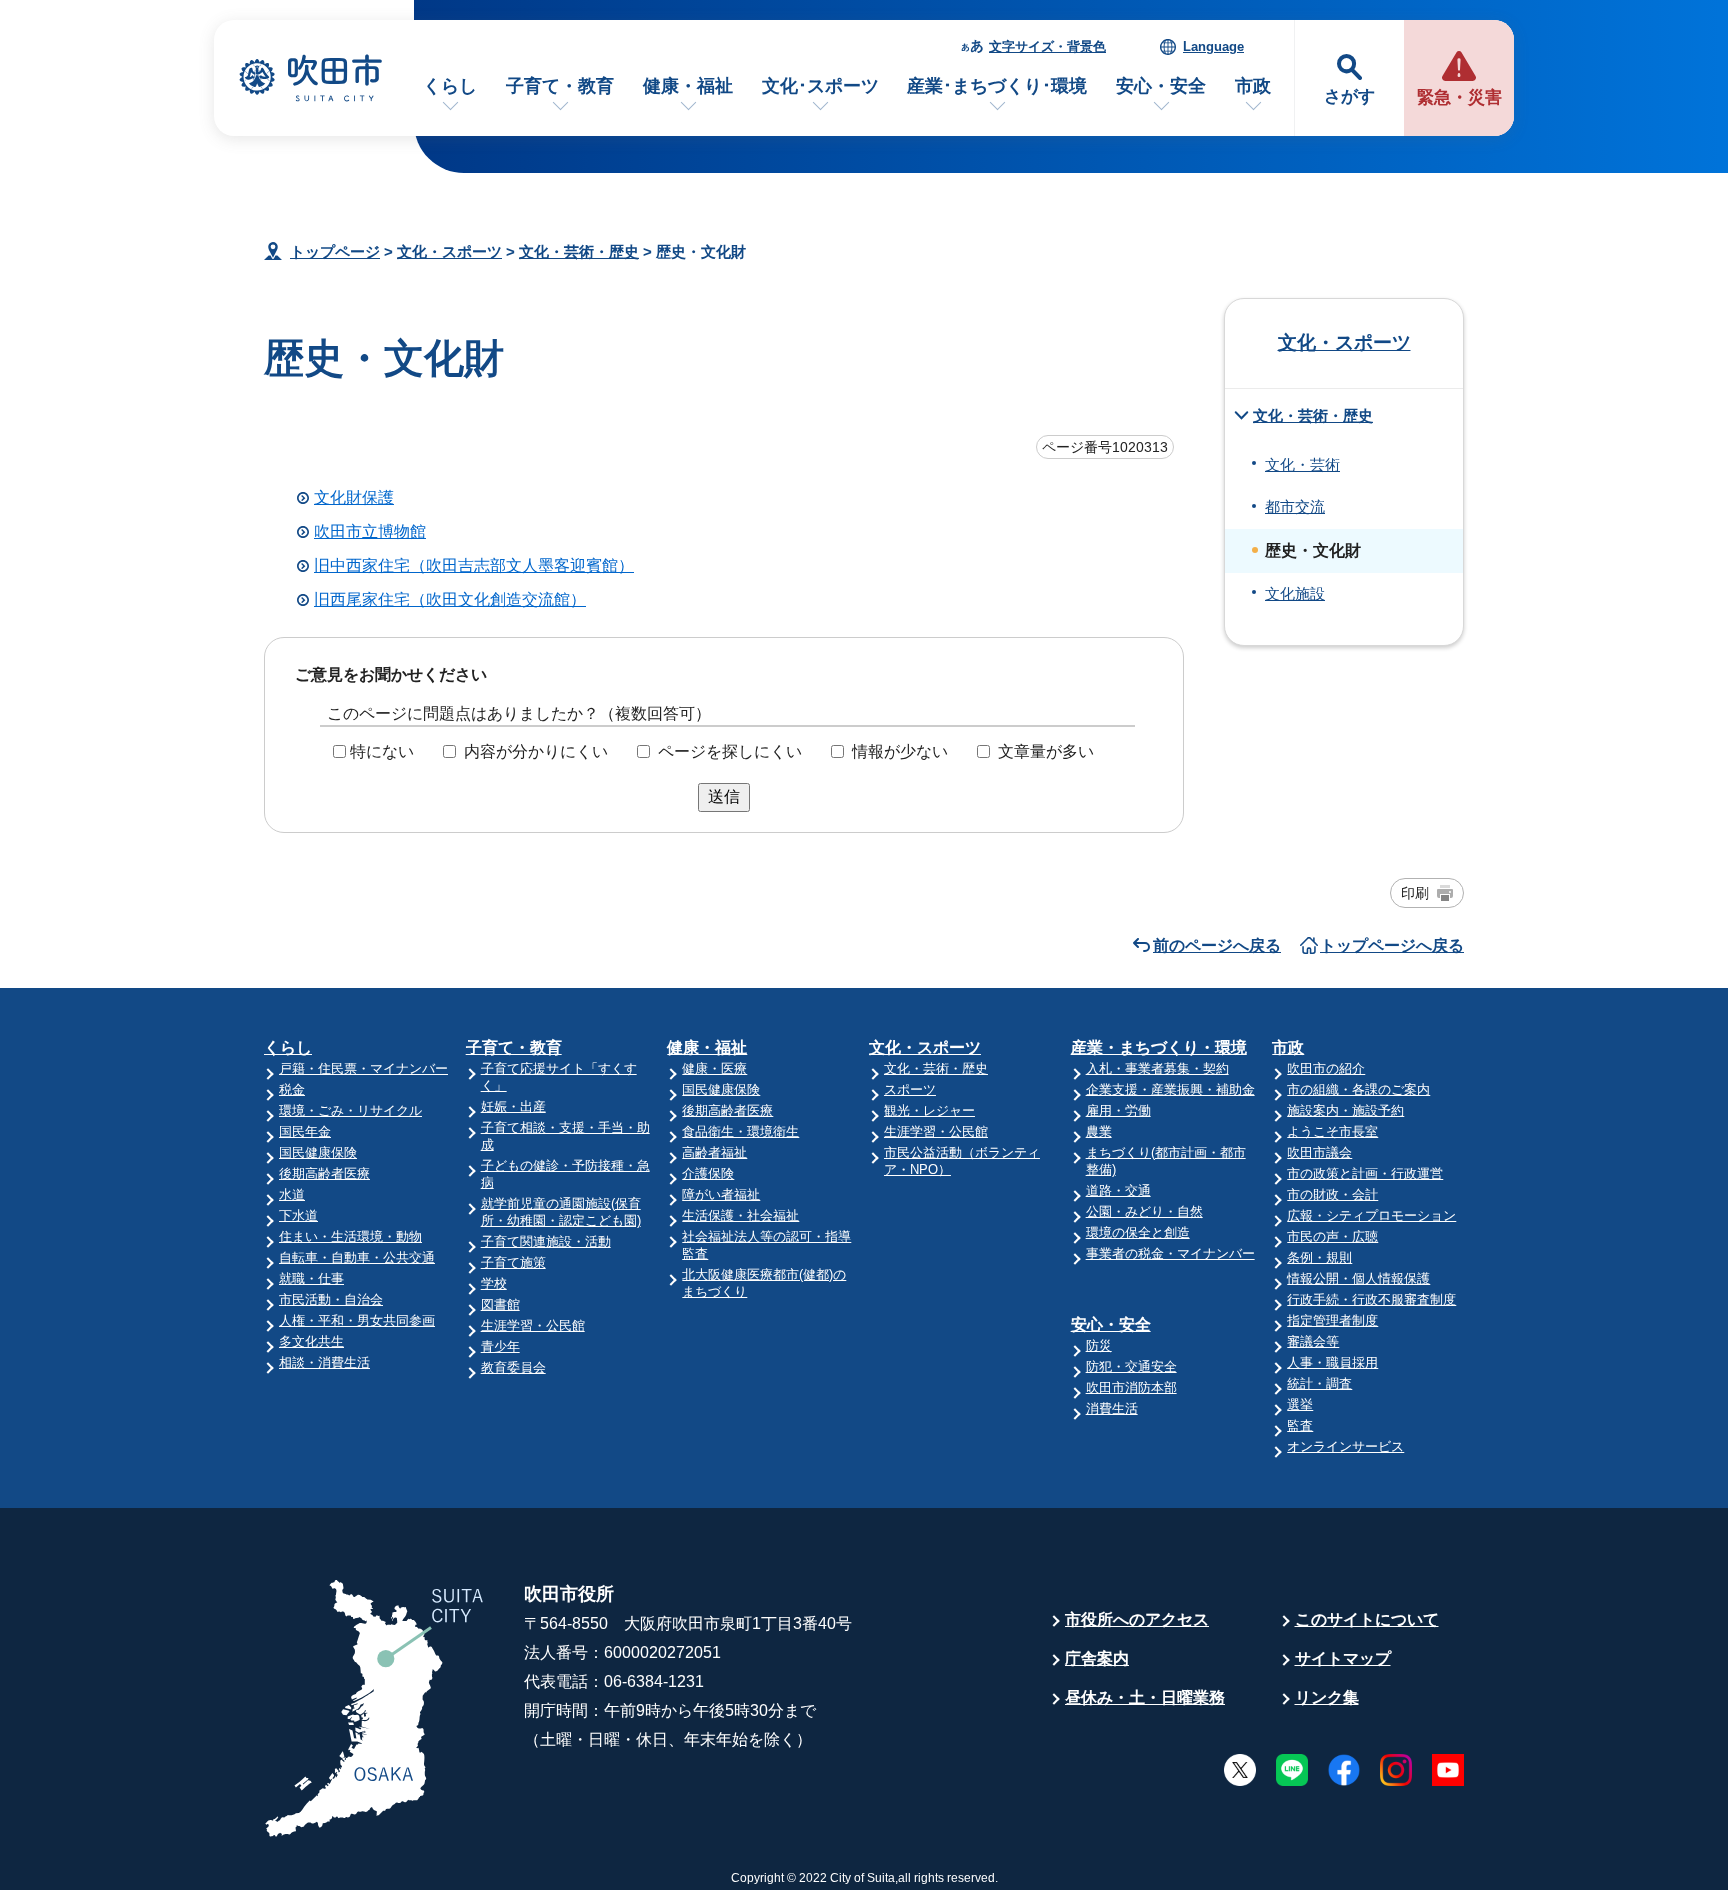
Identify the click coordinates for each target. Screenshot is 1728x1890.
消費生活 (1112, 1408)
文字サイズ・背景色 (1047, 46)
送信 (724, 796)
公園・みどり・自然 (1144, 1211)
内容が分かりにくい (536, 751)
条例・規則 (1319, 1257)
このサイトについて (1367, 1619)
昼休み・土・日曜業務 (1145, 1697)
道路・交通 (1118, 1190)
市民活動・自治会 (331, 1299)
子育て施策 (513, 1262)
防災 (1099, 1345)
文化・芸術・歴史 (579, 251)
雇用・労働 (1118, 1110)
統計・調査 (1319, 1383)
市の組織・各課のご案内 (1358, 1089)
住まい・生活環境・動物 (350, 1236)
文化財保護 (354, 497)
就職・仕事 (311, 1278)
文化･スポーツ (820, 86)
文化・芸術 (1302, 465)
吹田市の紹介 (1326, 1068)
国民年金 (305, 1131)
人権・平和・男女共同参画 (357, 1320)
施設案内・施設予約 (1345, 1110)
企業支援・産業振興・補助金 (1170, 1089)
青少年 (500, 1346)
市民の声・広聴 (1332, 1236)
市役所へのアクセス (1137, 1619)
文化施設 (1295, 594)
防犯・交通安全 (1131, 1366)
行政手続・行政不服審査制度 (1371, 1299)
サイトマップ (1343, 1658)
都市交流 (1295, 507)
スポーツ (910, 1089)
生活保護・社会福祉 (740, 1215)
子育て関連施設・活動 (546, 1241)
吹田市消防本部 (1131, 1387)
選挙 (1300, 1404)
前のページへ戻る (1217, 945)
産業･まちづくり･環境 (997, 86)
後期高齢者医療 (324, 1173)
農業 (1099, 1131)
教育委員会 (513, 1367)
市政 (1253, 86)
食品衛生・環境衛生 (740, 1131)
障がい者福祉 (721, 1194)
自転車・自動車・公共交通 (357, 1257)
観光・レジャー (929, 1110)
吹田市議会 (1319, 1152)
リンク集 (1327, 1697)
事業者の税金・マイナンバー (1170, 1253)
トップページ (335, 251)
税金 (292, 1089)
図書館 (500, 1304)
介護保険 (708, 1173)
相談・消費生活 (324, 1362)
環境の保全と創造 (1138, 1232)
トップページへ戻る (1392, 945)
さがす (1349, 96)
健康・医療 (714, 1068)
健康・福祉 (688, 86)
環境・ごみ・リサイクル (350, 1110)
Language (1213, 46)
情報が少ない (900, 751)
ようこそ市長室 (1332, 1131)
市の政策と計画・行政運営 (1365, 1173)
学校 (494, 1283)
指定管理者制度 (1332, 1320)
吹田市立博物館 (370, 531)
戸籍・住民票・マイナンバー (363, 1068)
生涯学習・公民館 (533, 1325)
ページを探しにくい (730, 751)
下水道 (298, 1215)
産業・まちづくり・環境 (1159, 1047)
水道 (292, 1194)
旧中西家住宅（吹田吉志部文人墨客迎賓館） (474, 565)
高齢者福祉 (714, 1152)
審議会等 (1313, 1341)
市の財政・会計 (1332, 1194)
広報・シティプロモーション (1371, 1215)
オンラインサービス (1345, 1446)
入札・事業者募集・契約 (1157, 1068)
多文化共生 (311, 1341)
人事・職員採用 (1332, 1362)
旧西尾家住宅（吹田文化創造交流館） (450, 599)
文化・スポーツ (449, 251)
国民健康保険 (318, 1152)
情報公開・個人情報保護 (1358, 1278)
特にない (382, 751)
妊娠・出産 (513, 1106)
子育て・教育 (560, 86)
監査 (1300, 1425)
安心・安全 (1161, 86)
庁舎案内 (1097, 1658)
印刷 (1415, 893)
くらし (450, 86)
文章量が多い (1046, 751)
